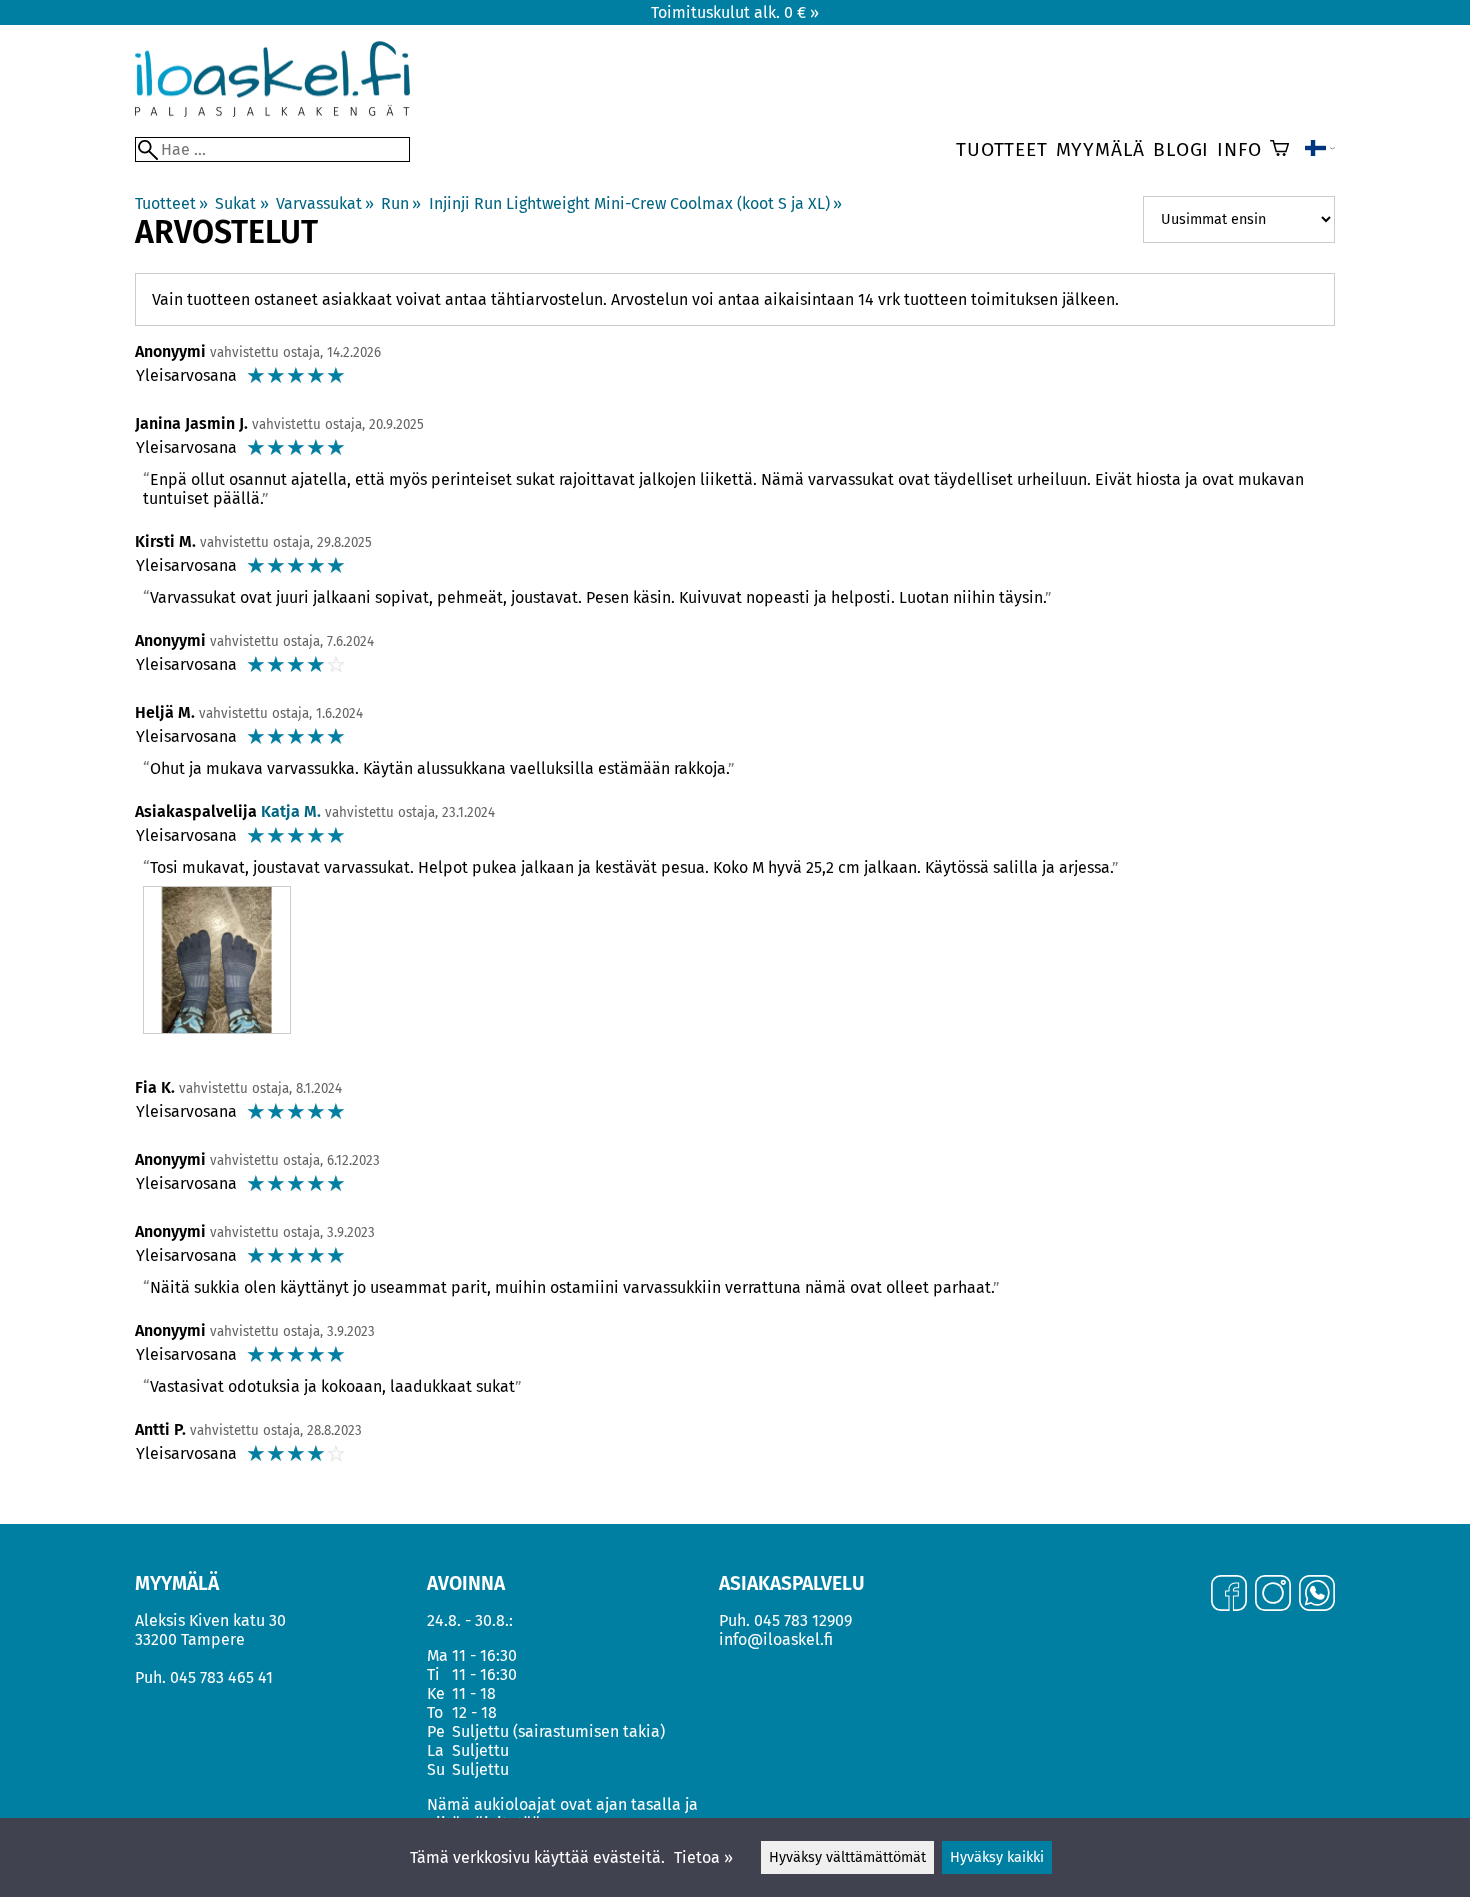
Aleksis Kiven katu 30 (210, 1620)
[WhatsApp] (1317, 1595)
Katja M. (291, 811)
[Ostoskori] (1279, 150)
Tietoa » (703, 1857)
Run (401, 203)
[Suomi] (1320, 150)
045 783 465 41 (221, 1677)
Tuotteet (1001, 149)
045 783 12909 (803, 1620)
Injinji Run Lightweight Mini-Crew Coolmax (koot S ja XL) (635, 203)
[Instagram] (1273, 1595)
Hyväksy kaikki (997, 1857)
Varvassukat (325, 203)
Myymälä (1101, 149)
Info (1239, 149)
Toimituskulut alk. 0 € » (735, 12)
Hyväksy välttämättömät (847, 1857)
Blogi (1181, 149)
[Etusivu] (272, 111)
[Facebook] (1229, 1595)
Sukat (241, 203)
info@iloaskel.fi (776, 1639)
